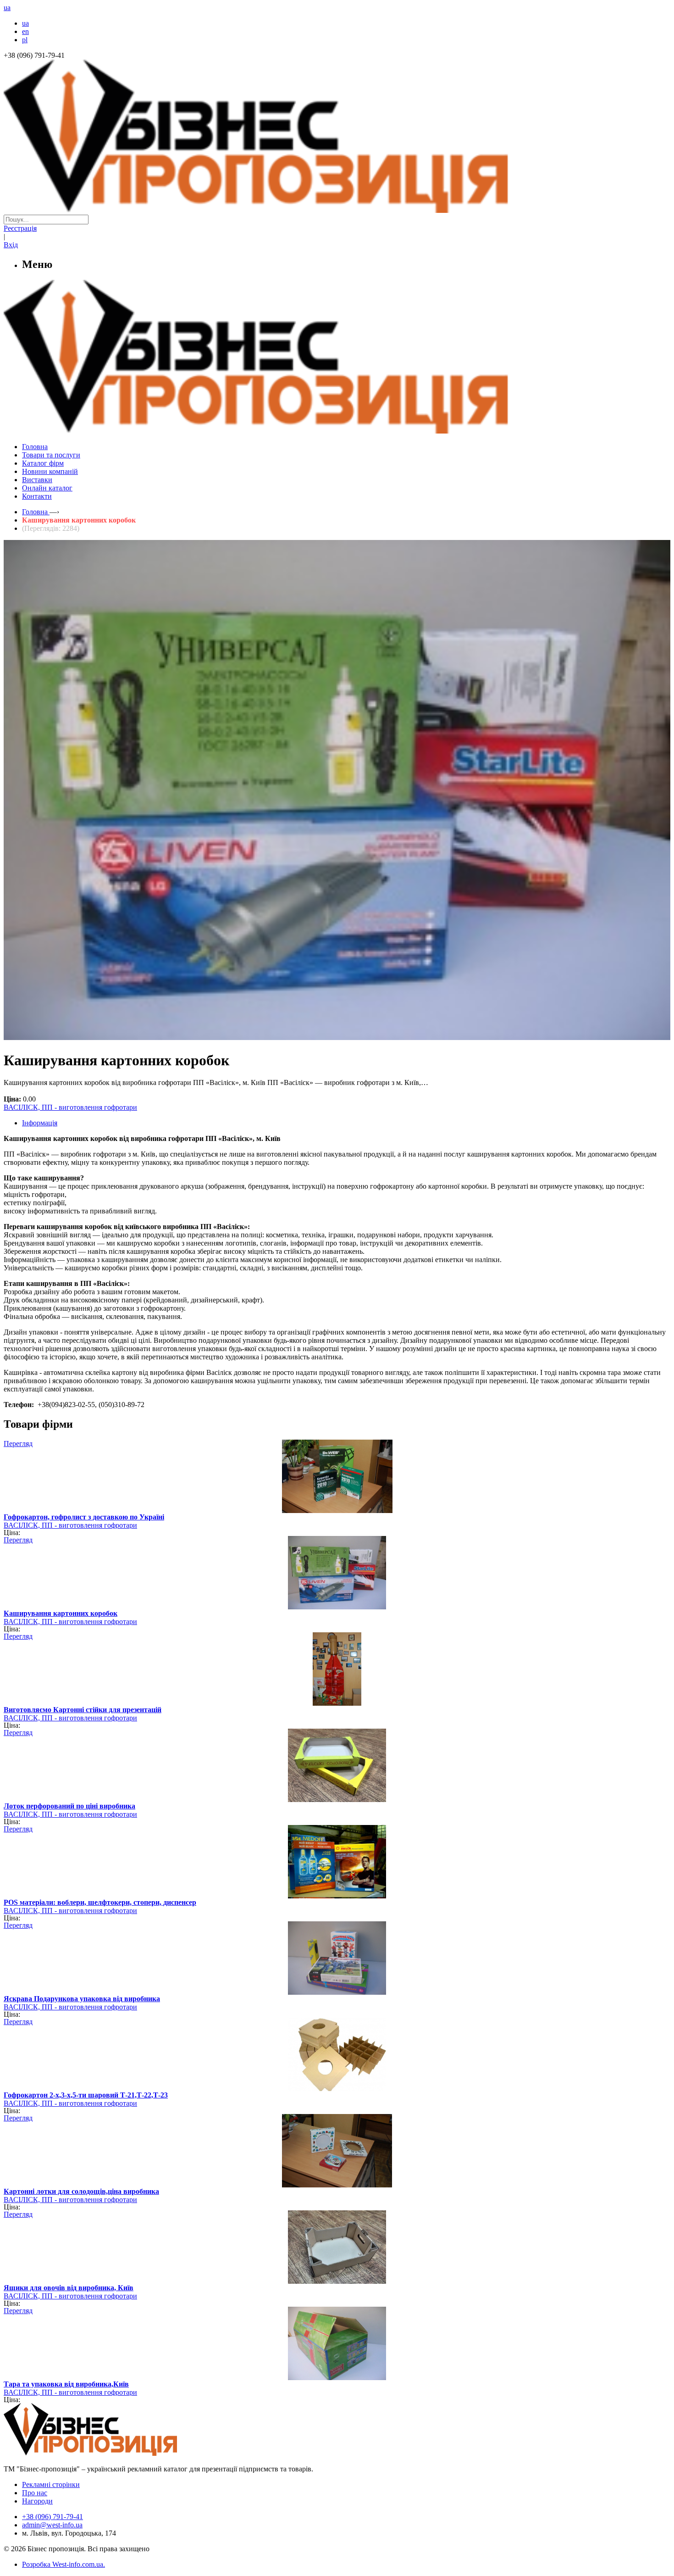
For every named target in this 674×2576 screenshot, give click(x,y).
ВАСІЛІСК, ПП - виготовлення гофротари (70, 1107)
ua (25, 23)
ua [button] (7, 8)
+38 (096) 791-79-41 (52, 2517)
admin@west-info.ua (52, 2525)
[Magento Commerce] (337, 430)
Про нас (35, 2493)
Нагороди (37, 2501)
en (25, 31)
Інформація (40, 1123)
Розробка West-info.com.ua (63, 2564)
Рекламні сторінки (51, 2484)
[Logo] (118, 2453)
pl (25, 40)
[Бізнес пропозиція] (337, 210)
